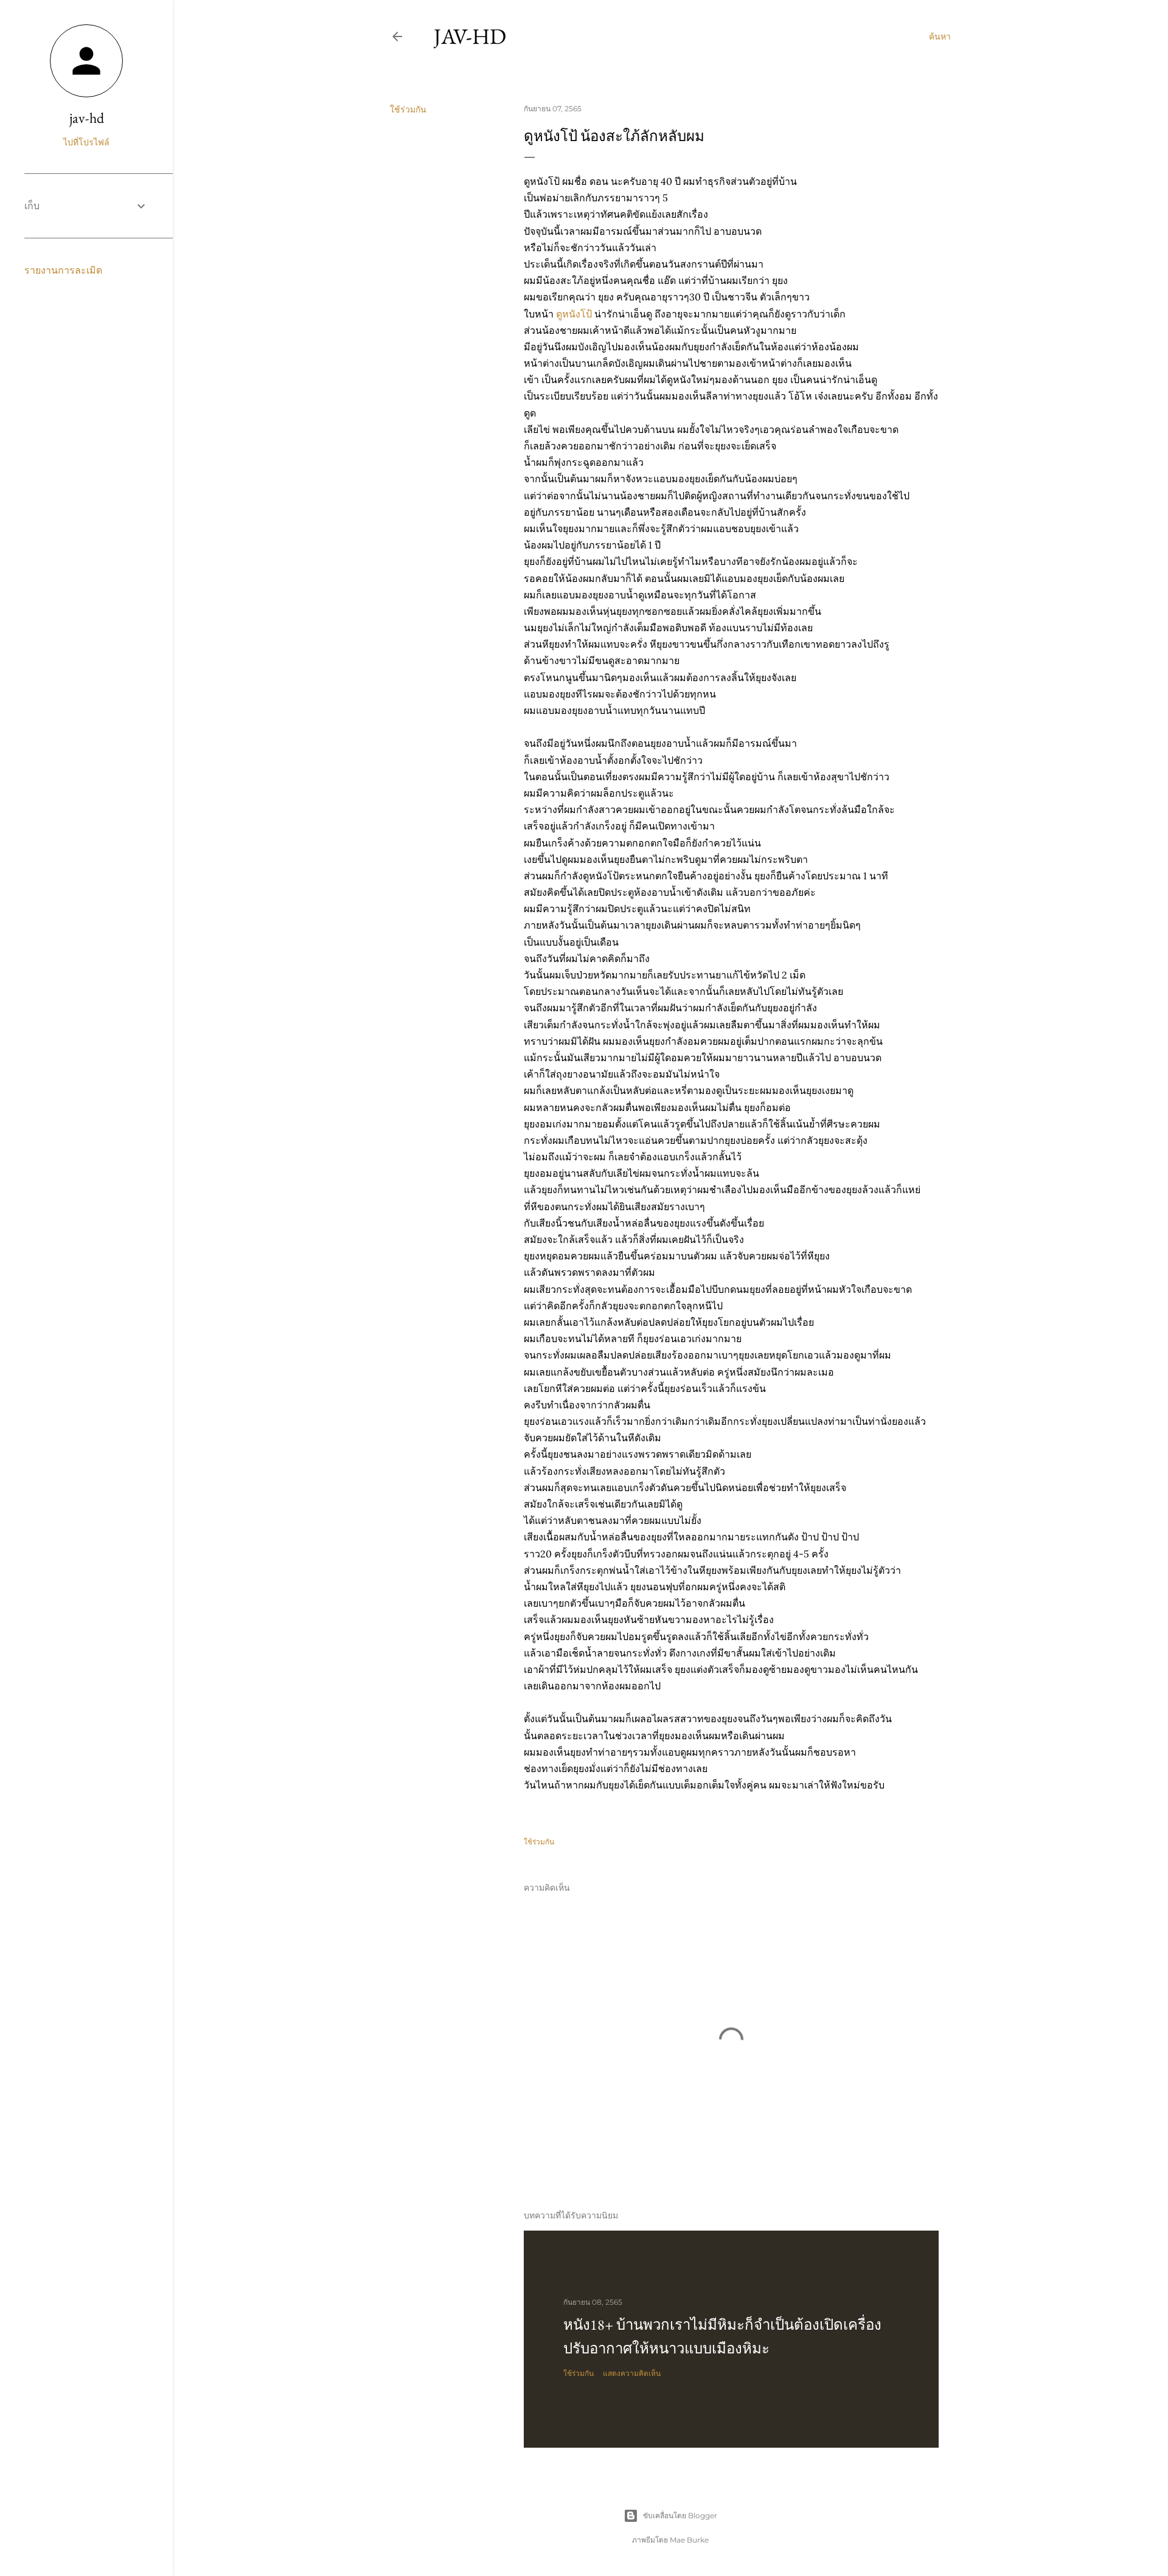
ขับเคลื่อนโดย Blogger (680, 2515)
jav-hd (470, 36)
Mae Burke (689, 2540)
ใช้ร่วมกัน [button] (408, 109)
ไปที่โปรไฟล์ (86, 142)
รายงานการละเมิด (63, 270)
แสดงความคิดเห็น (632, 2373)
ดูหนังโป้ (574, 314)
